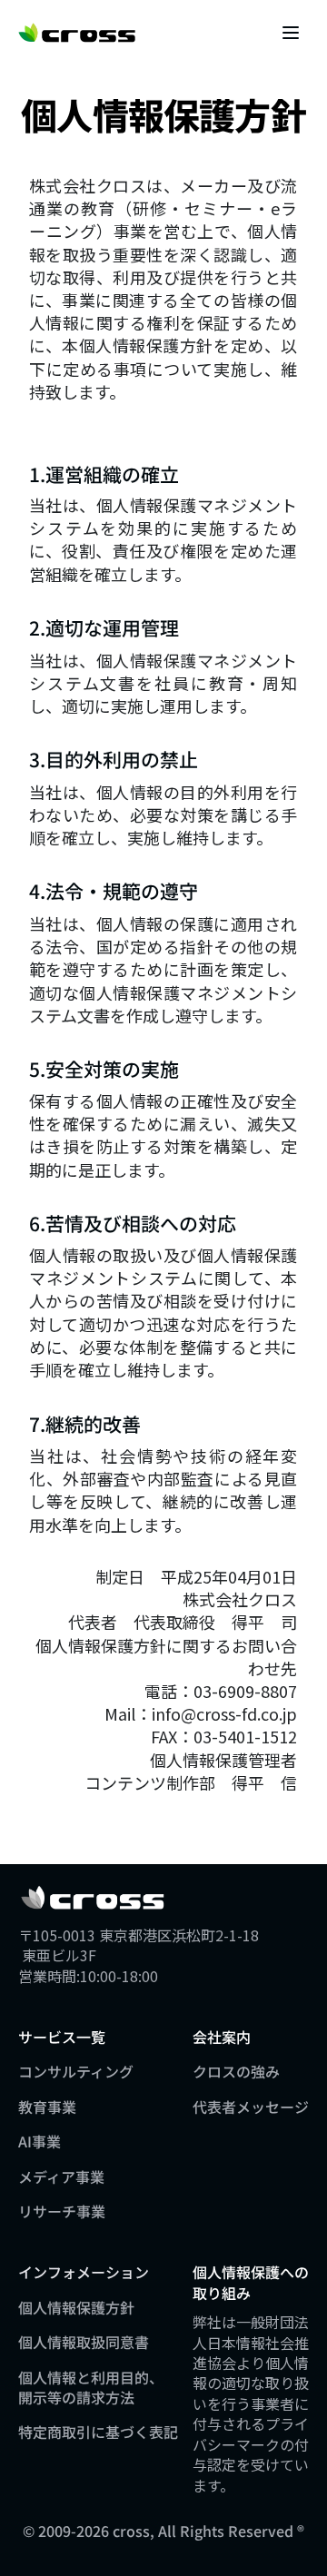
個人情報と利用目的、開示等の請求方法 (91, 2387)
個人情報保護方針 (76, 2307)
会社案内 (222, 2037)
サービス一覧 (62, 2037)
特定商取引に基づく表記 (98, 2432)
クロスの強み (236, 2071)
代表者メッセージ (251, 2107)
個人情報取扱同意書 (84, 2342)
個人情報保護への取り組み (251, 2282)
